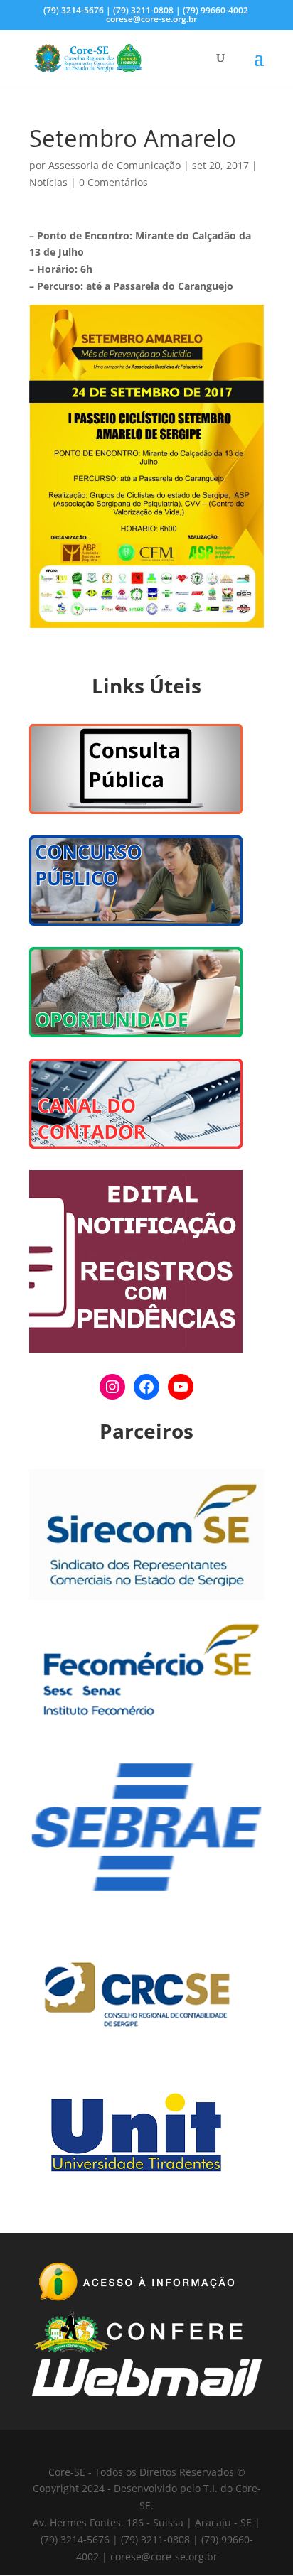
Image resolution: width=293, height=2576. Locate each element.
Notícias (48, 182)
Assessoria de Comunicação (114, 165)
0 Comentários (113, 182)
